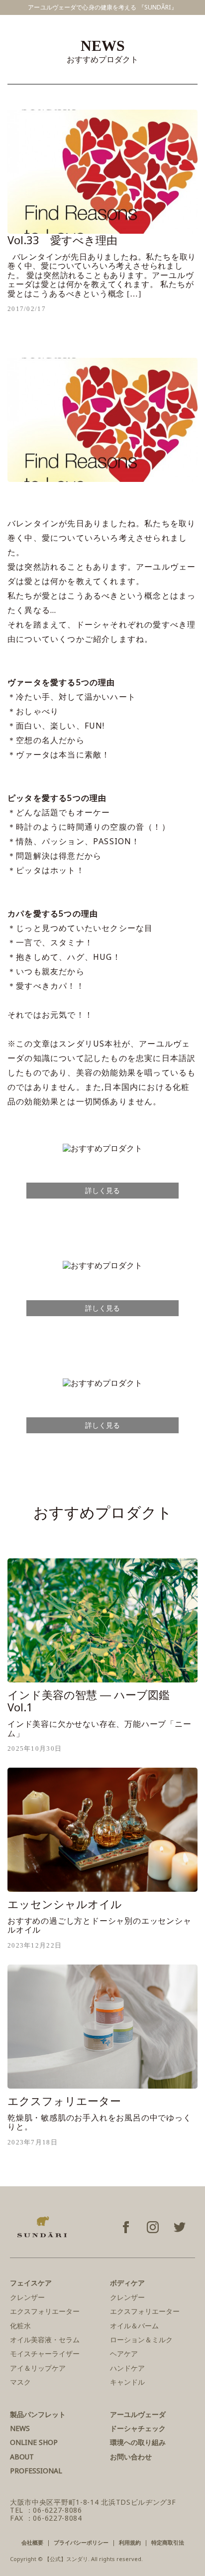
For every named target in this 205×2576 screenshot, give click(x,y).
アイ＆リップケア (38, 2368)
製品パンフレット (38, 2414)
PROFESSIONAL (36, 2471)
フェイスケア (31, 2283)
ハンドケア (127, 2368)
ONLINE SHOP (34, 2442)
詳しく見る (102, 1190)
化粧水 (20, 2326)
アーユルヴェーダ (138, 2414)
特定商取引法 (168, 2542)
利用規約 (130, 2542)
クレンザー (27, 2297)
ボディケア (127, 2283)
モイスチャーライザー (45, 2353)
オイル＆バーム (134, 2326)
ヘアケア (124, 2353)
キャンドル (127, 2382)
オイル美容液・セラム (45, 2340)
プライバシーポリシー (81, 2542)
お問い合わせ (131, 2457)
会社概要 (32, 2542)
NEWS (20, 2428)
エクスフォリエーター (45, 2311)
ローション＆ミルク (141, 2340)
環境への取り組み (138, 2442)
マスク (20, 2382)
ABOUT (22, 2457)
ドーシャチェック (138, 2428)
